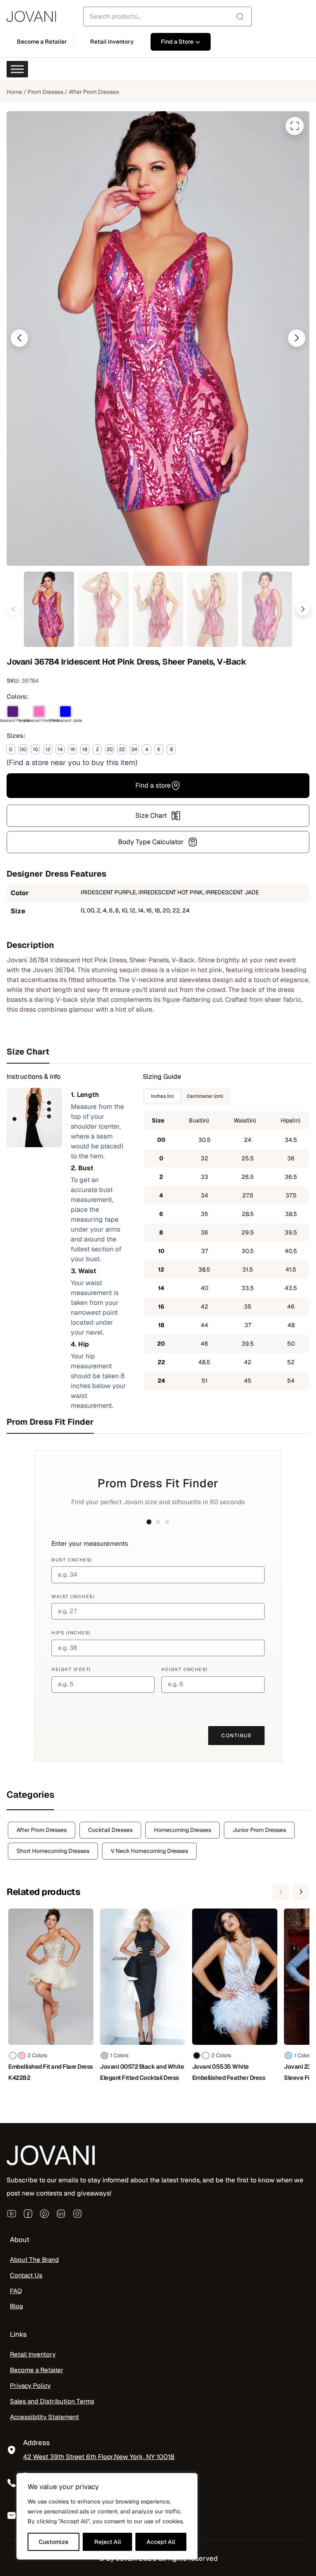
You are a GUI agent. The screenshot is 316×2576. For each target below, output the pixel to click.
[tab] (158, 1052)
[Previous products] (281, 1892)
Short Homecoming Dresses (53, 1851)
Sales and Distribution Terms (52, 2401)
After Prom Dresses (94, 92)
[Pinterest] (44, 2213)
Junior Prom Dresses (259, 1830)
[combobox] (167, 16)
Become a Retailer (37, 2370)
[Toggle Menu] (17, 69)
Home (14, 92)
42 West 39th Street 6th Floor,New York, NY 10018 (99, 2457)
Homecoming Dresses (182, 1830)
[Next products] (301, 1892)
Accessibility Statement (44, 2417)
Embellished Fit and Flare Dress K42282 (51, 2072)
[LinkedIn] (61, 2213)
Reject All (108, 2542)
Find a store (153, 785)
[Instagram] (77, 2213)
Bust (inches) (72, 1560)
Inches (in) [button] (162, 1096)
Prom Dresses (45, 92)
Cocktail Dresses (110, 1830)
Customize (53, 2542)
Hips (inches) (71, 1633)
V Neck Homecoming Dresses (149, 1851)
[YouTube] (12, 2213)
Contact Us (26, 2275)
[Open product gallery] (295, 126)
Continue (236, 1736)
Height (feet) (71, 1669)
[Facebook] (28, 2213)
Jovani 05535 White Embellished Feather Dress (229, 2072)
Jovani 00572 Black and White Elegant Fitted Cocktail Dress (142, 2072)
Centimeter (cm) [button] (205, 1096)
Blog (16, 2306)
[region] (107, 2516)
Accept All (161, 2542)
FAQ (16, 2291)
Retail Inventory (33, 2354)
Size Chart (151, 815)
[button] (19, 338)
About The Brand (34, 2259)
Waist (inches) (73, 1596)
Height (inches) (185, 1669)
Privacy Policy (30, 2385)
